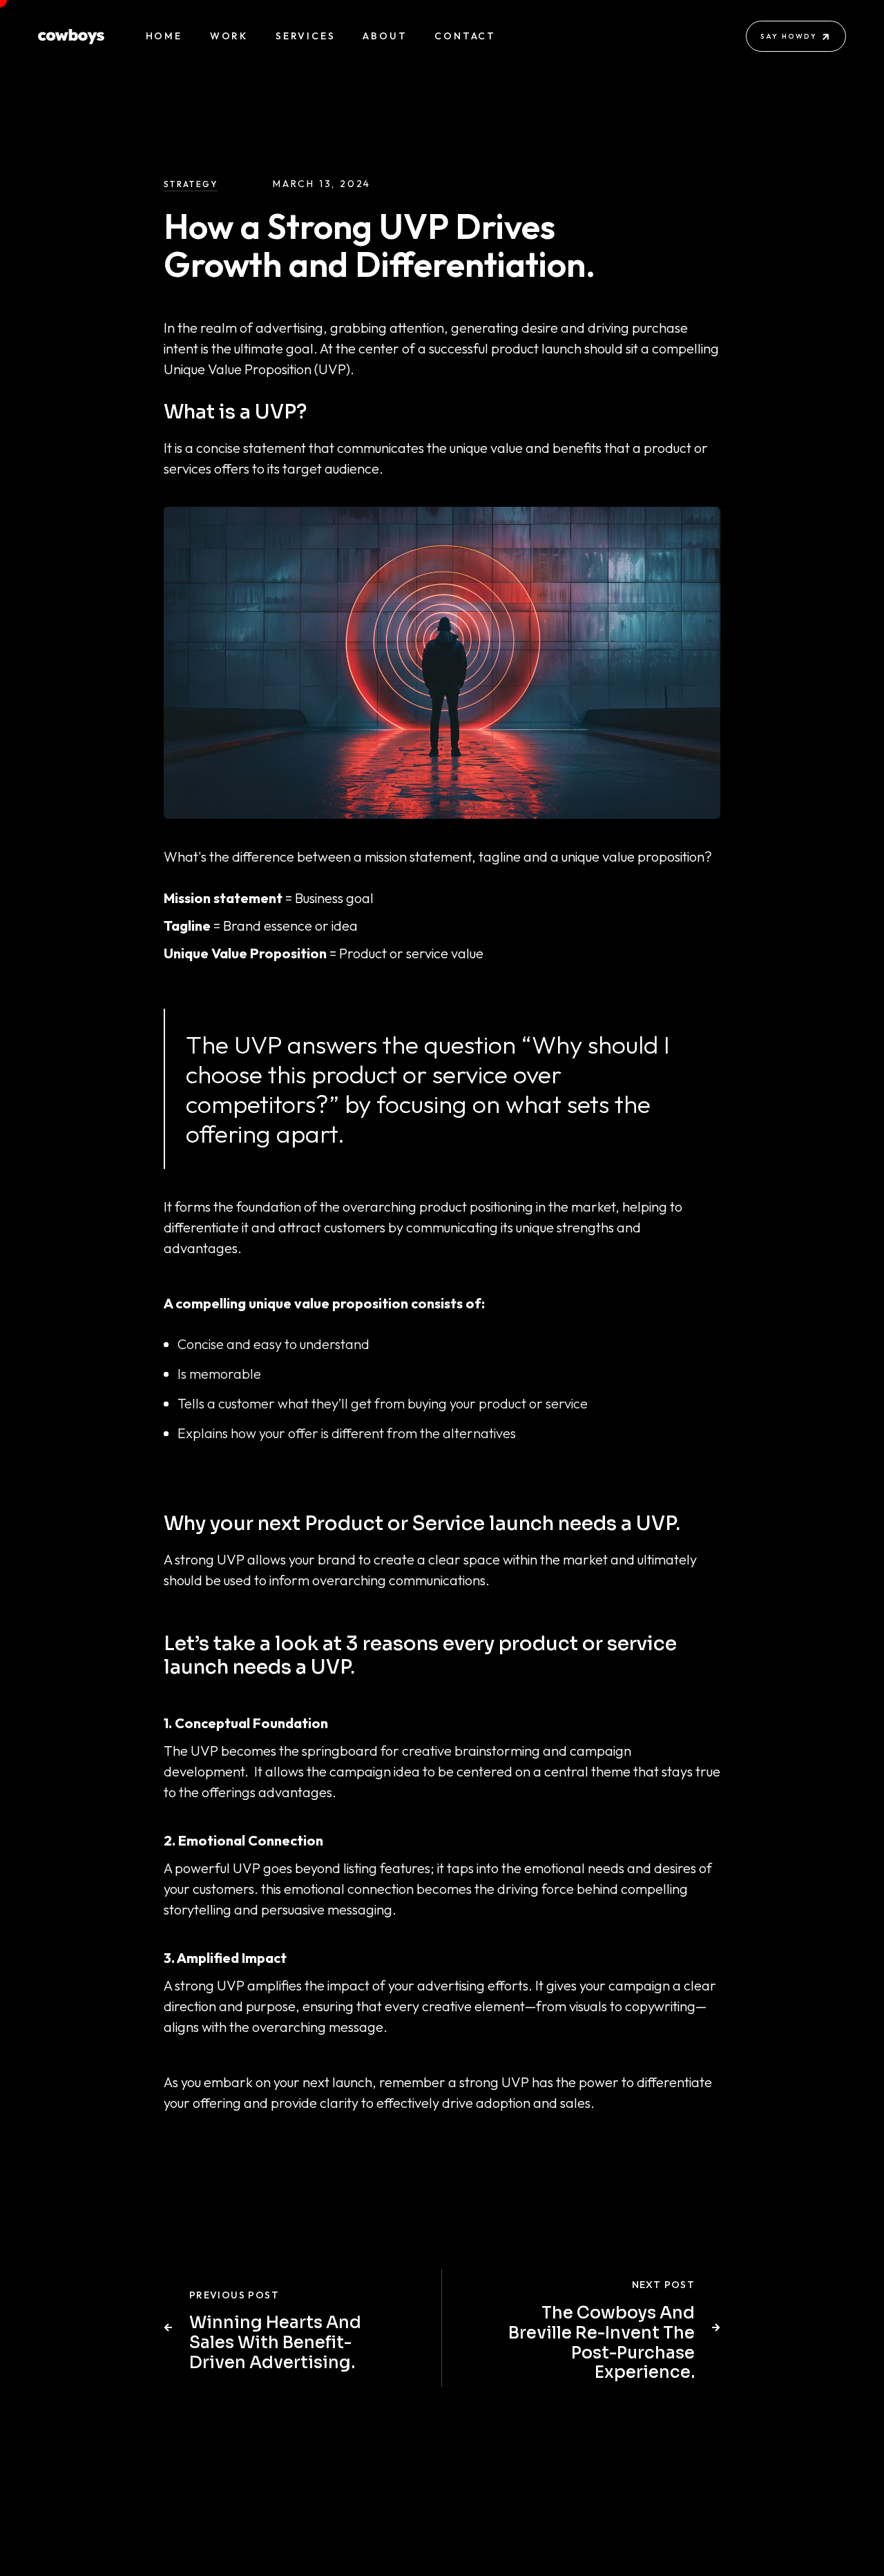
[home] (71, 37)
